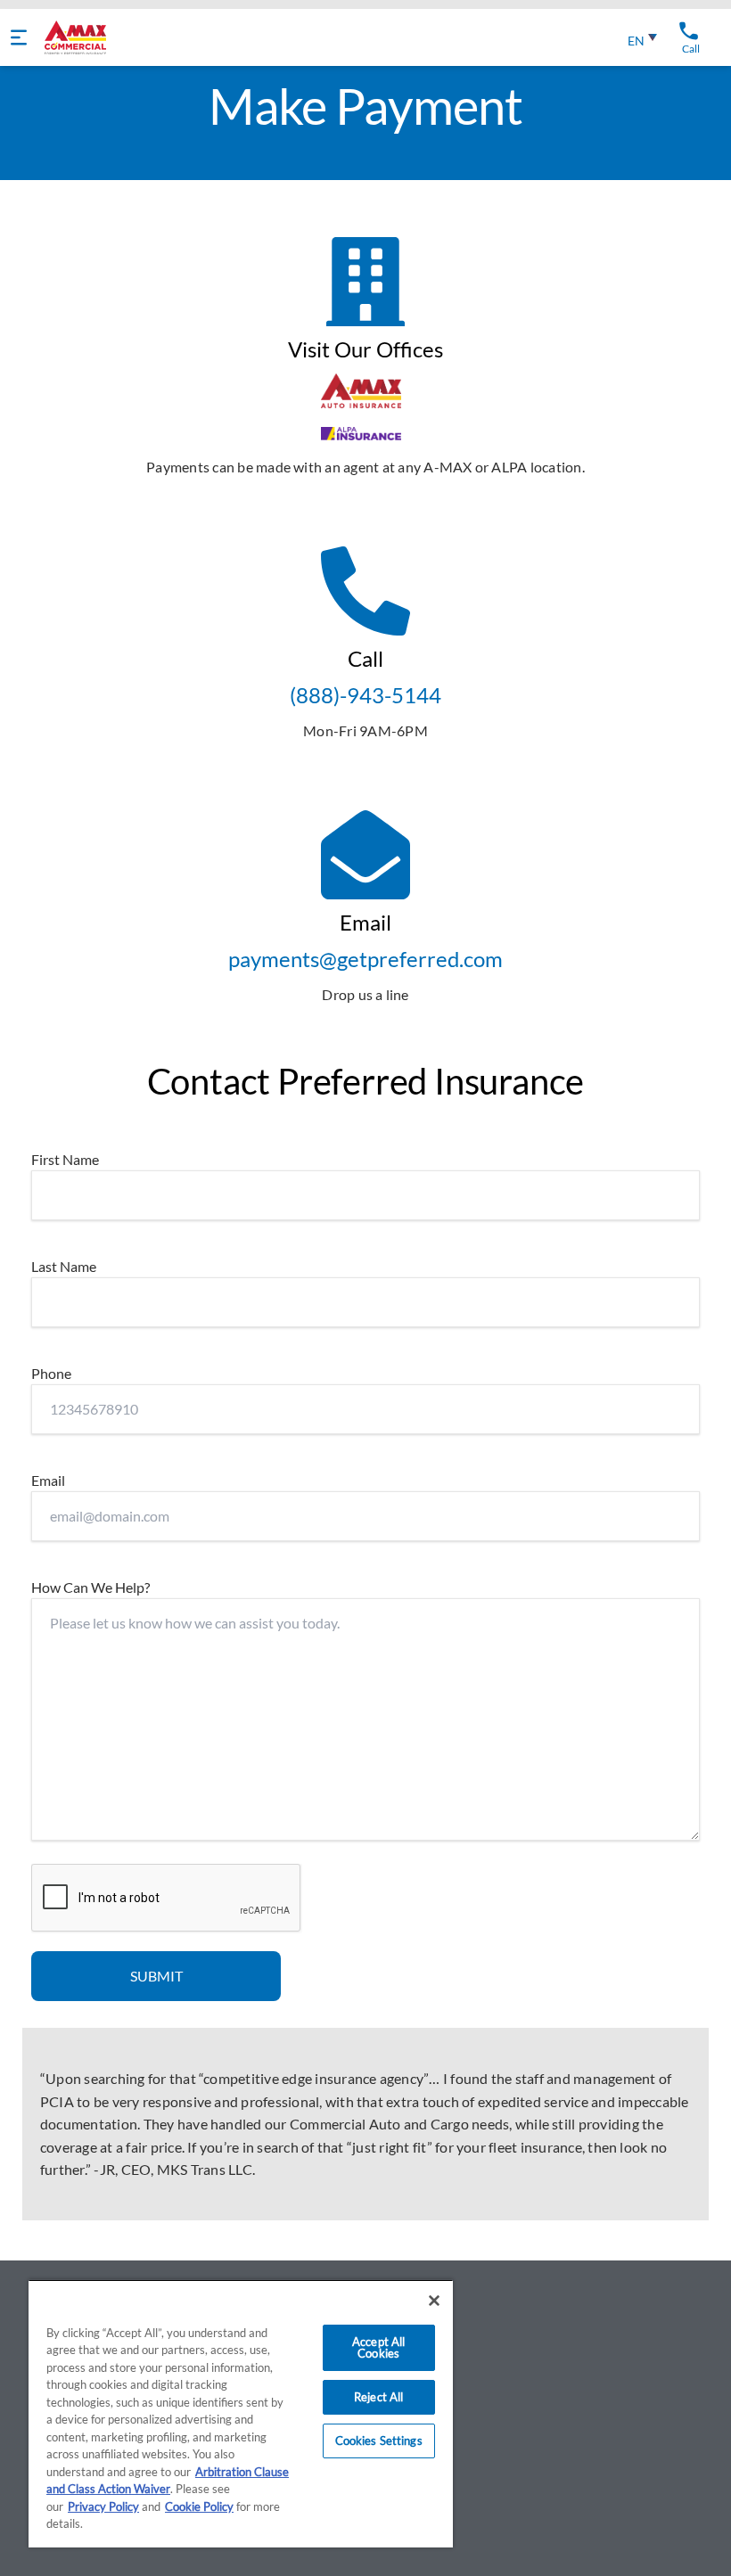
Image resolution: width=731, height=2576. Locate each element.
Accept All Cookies (378, 2347)
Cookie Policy (199, 2506)
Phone (51, 1373)
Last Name (64, 1266)
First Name (65, 1159)
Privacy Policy (103, 2506)
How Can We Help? (90, 1587)
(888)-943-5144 (365, 695)
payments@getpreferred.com (365, 959)
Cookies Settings (379, 2441)
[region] (241, 2413)
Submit (156, 1976)
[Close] (434, 2301)
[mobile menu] (19, 37)
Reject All (378, 2397)
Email (48, 1480)
